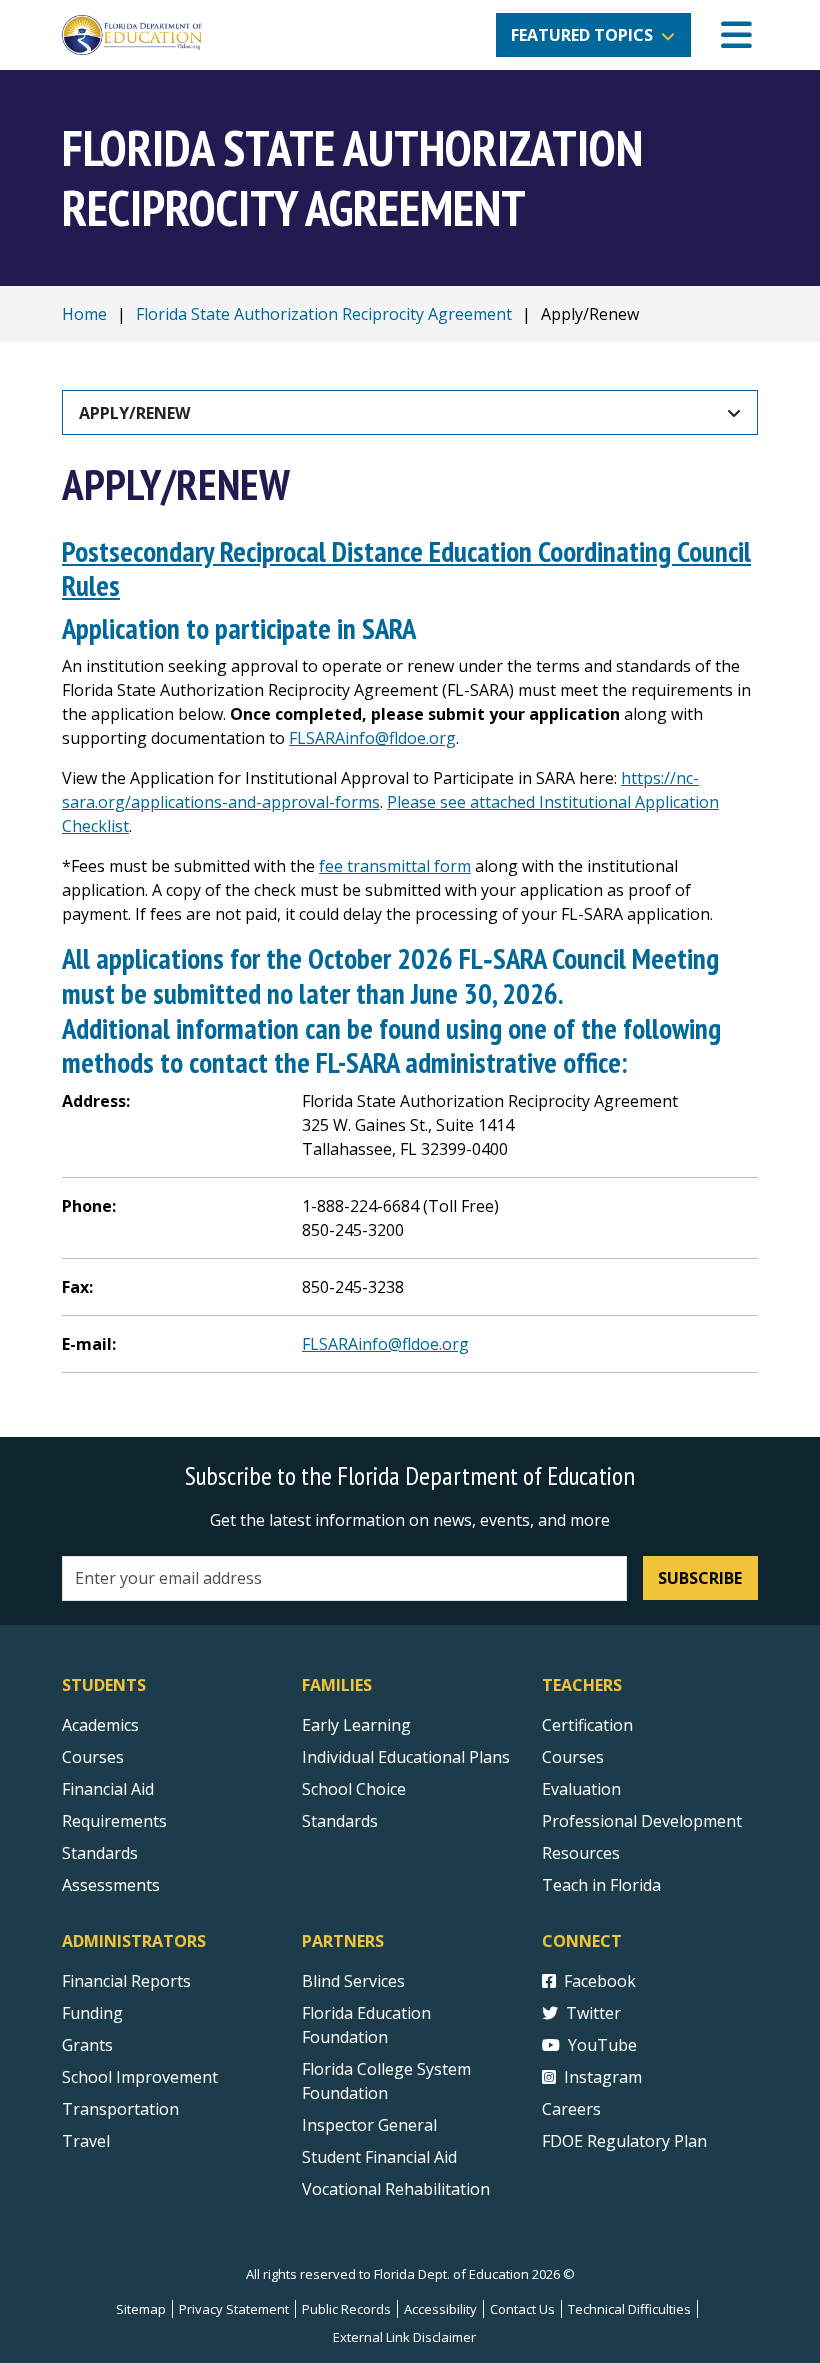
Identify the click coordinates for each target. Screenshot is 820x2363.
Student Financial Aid (379, 2157)
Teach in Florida (601, 1885)
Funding (92, 2013)
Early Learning (356, 1725)
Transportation (120, 2109)
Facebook (600, 1981)
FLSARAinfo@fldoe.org (372, 738)
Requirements (114, 1821)
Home (84, 314)
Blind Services (353, 1981)
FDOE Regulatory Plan (624, 2141)
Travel (86, 2141)
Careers (571, 2109)
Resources (581, 1853)
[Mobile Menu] (736, 35)
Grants (87, 2045)
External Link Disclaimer (404, 2337)
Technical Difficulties (629, 2309)
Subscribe (700, 1578)
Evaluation (581, 1789)
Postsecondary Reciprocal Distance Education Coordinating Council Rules (406, 569)
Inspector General (369, 2125)
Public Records (346, 2309)
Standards (100, 1853)
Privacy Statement (234, 2309)
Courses (93, 1757)
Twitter (593, 2013)
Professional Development (642, 1821)
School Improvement (140, 2077)
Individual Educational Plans (406, 1757)
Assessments (111, 1885)
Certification (587, 1725)
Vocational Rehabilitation (396, 2189)
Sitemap (141, 2309)
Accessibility (440, 2309)
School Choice (354, 1789)
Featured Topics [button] (582, 35)
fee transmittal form (395, 866)
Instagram (603, 2077)
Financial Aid (108, 1789)
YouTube (602, 2045)
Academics (100, 1725)
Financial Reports (126, 1981)
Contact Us (522, 2309)
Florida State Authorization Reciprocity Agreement (324, 314)
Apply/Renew (134, 413)
